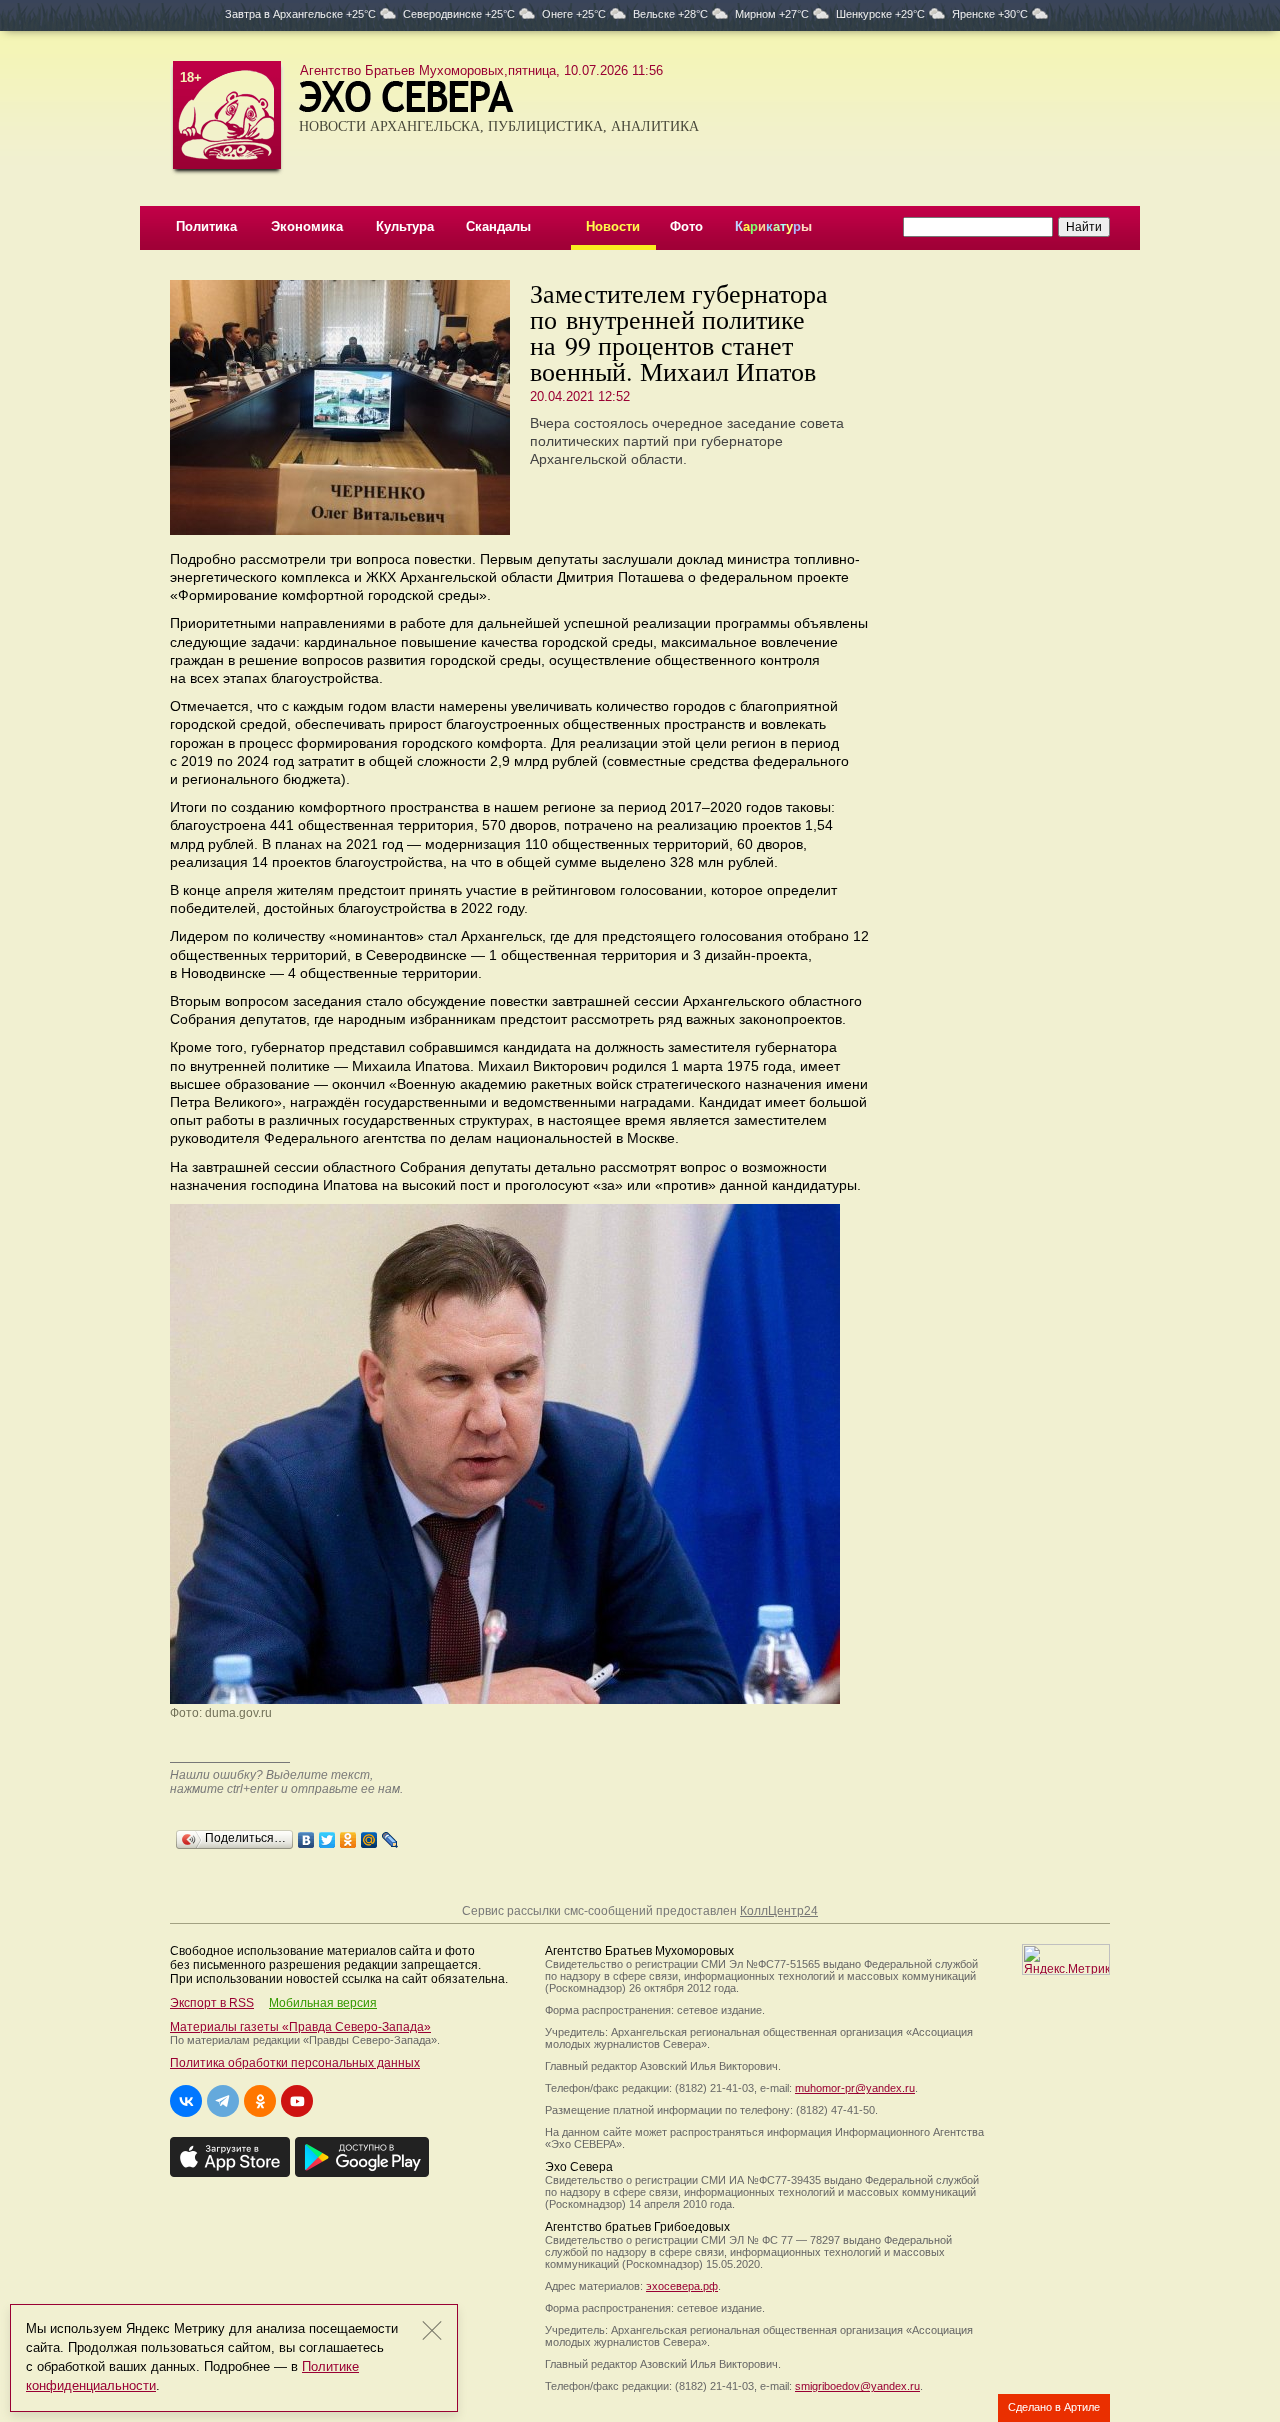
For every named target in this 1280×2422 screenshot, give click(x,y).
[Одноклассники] (348, 1835)
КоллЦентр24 (779, 1911)
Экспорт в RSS (212, 2003)
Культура (405, 226)
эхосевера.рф (682, 2286)
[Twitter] (327, 1835)
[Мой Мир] (369, 1835)
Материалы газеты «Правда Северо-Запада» (300, 2027)
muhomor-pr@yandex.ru (855, 2088)
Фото (686, 226)
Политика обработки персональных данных (295, 2063)
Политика (206, 226)
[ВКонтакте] (306, 1835)
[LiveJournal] (390, 1835)
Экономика (307, 226)
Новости (613, 226)
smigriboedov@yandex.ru (857, 2386)
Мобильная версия (323, 2003)
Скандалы (498, 226)
